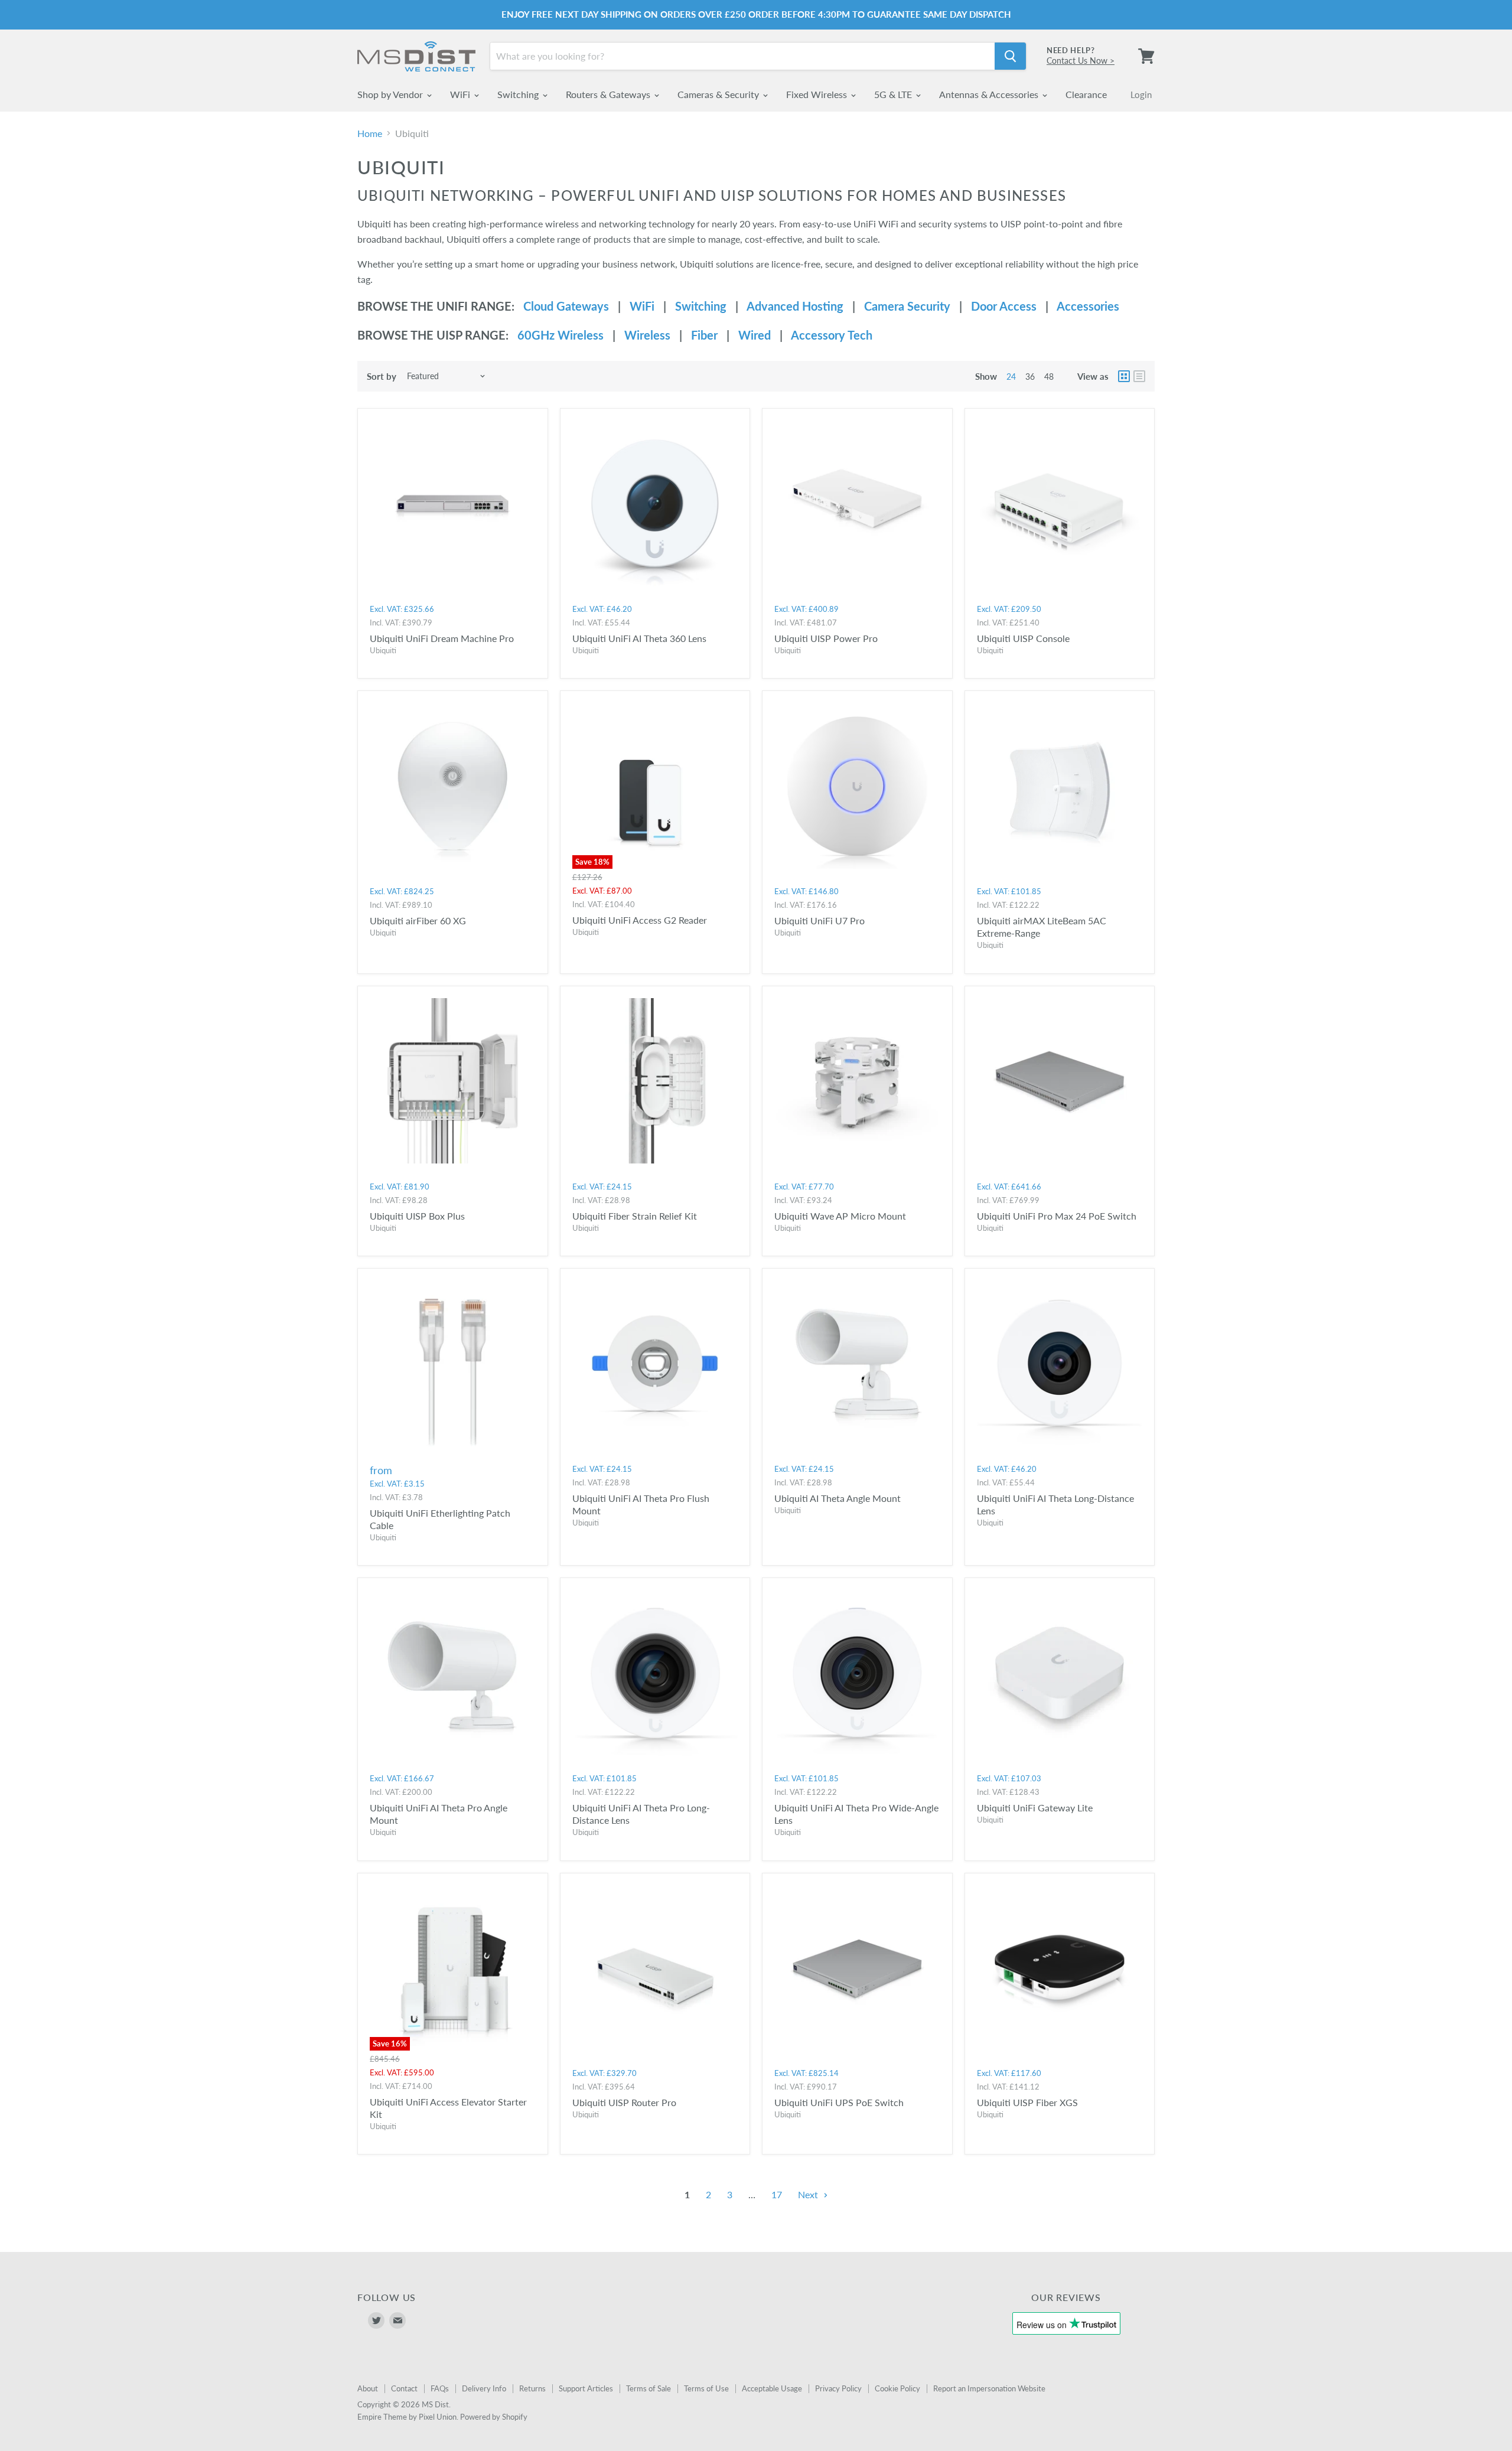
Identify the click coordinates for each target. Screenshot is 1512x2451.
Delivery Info (484, 2388)
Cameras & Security (719, 94)
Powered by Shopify (494, 2417)
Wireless (647, 335)
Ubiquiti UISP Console (1023, 638)
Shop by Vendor (391, 94)
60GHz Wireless (561, 335)
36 (1030, 377)
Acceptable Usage (772, 2388)
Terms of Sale (649, 2388)
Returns (532, 2388)
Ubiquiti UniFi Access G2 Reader (640, 920)
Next (809, 2194)
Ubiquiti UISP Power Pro (826, 638)
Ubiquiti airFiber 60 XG (418, 920)
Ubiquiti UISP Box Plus (417, 1216)
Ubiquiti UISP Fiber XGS (1027, 2102)
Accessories (1088, 306)
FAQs (440, 2388)
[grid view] (1124, 376)
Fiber (704, 335)
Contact (404, 2388)
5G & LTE (894, 94)
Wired (755, 335)
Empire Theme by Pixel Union (407, 2417)
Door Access (1004, 306)
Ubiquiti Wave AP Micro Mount (840, 1216)
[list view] (1139, 376)
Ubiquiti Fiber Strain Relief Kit (635, 1216)
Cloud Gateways (566, 306)
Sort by (382, 377)
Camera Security (907, 306)
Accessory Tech (832, 335)
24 (1011, 377)
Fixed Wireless (818, 94)
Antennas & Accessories (990, 94)
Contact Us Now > (1081, 61)
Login (1141, 94)
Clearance (1086, 94)
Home (370, 133)
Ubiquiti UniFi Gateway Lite (1035, 1808)
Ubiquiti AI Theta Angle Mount (838, 1498)
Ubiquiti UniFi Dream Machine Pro (442, 638)
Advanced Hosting (795, 306)
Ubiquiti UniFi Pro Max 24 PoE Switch (1057, 1216)
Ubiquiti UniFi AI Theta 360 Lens (639, 638)
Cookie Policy (897, 2388)
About (368, 2388)
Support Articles (586, 2388)
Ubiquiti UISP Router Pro (624, 2102)
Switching (519, 94)
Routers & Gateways (609, 94)
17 (777, 2194)
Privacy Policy (838, 2388)
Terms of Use (706, 2388)
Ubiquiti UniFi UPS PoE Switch (839, 2102)
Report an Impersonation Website (989, 2388)
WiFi (461, 94)
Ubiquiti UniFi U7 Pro (819, 920)
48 (1049, 377)
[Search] (1010, 56)
